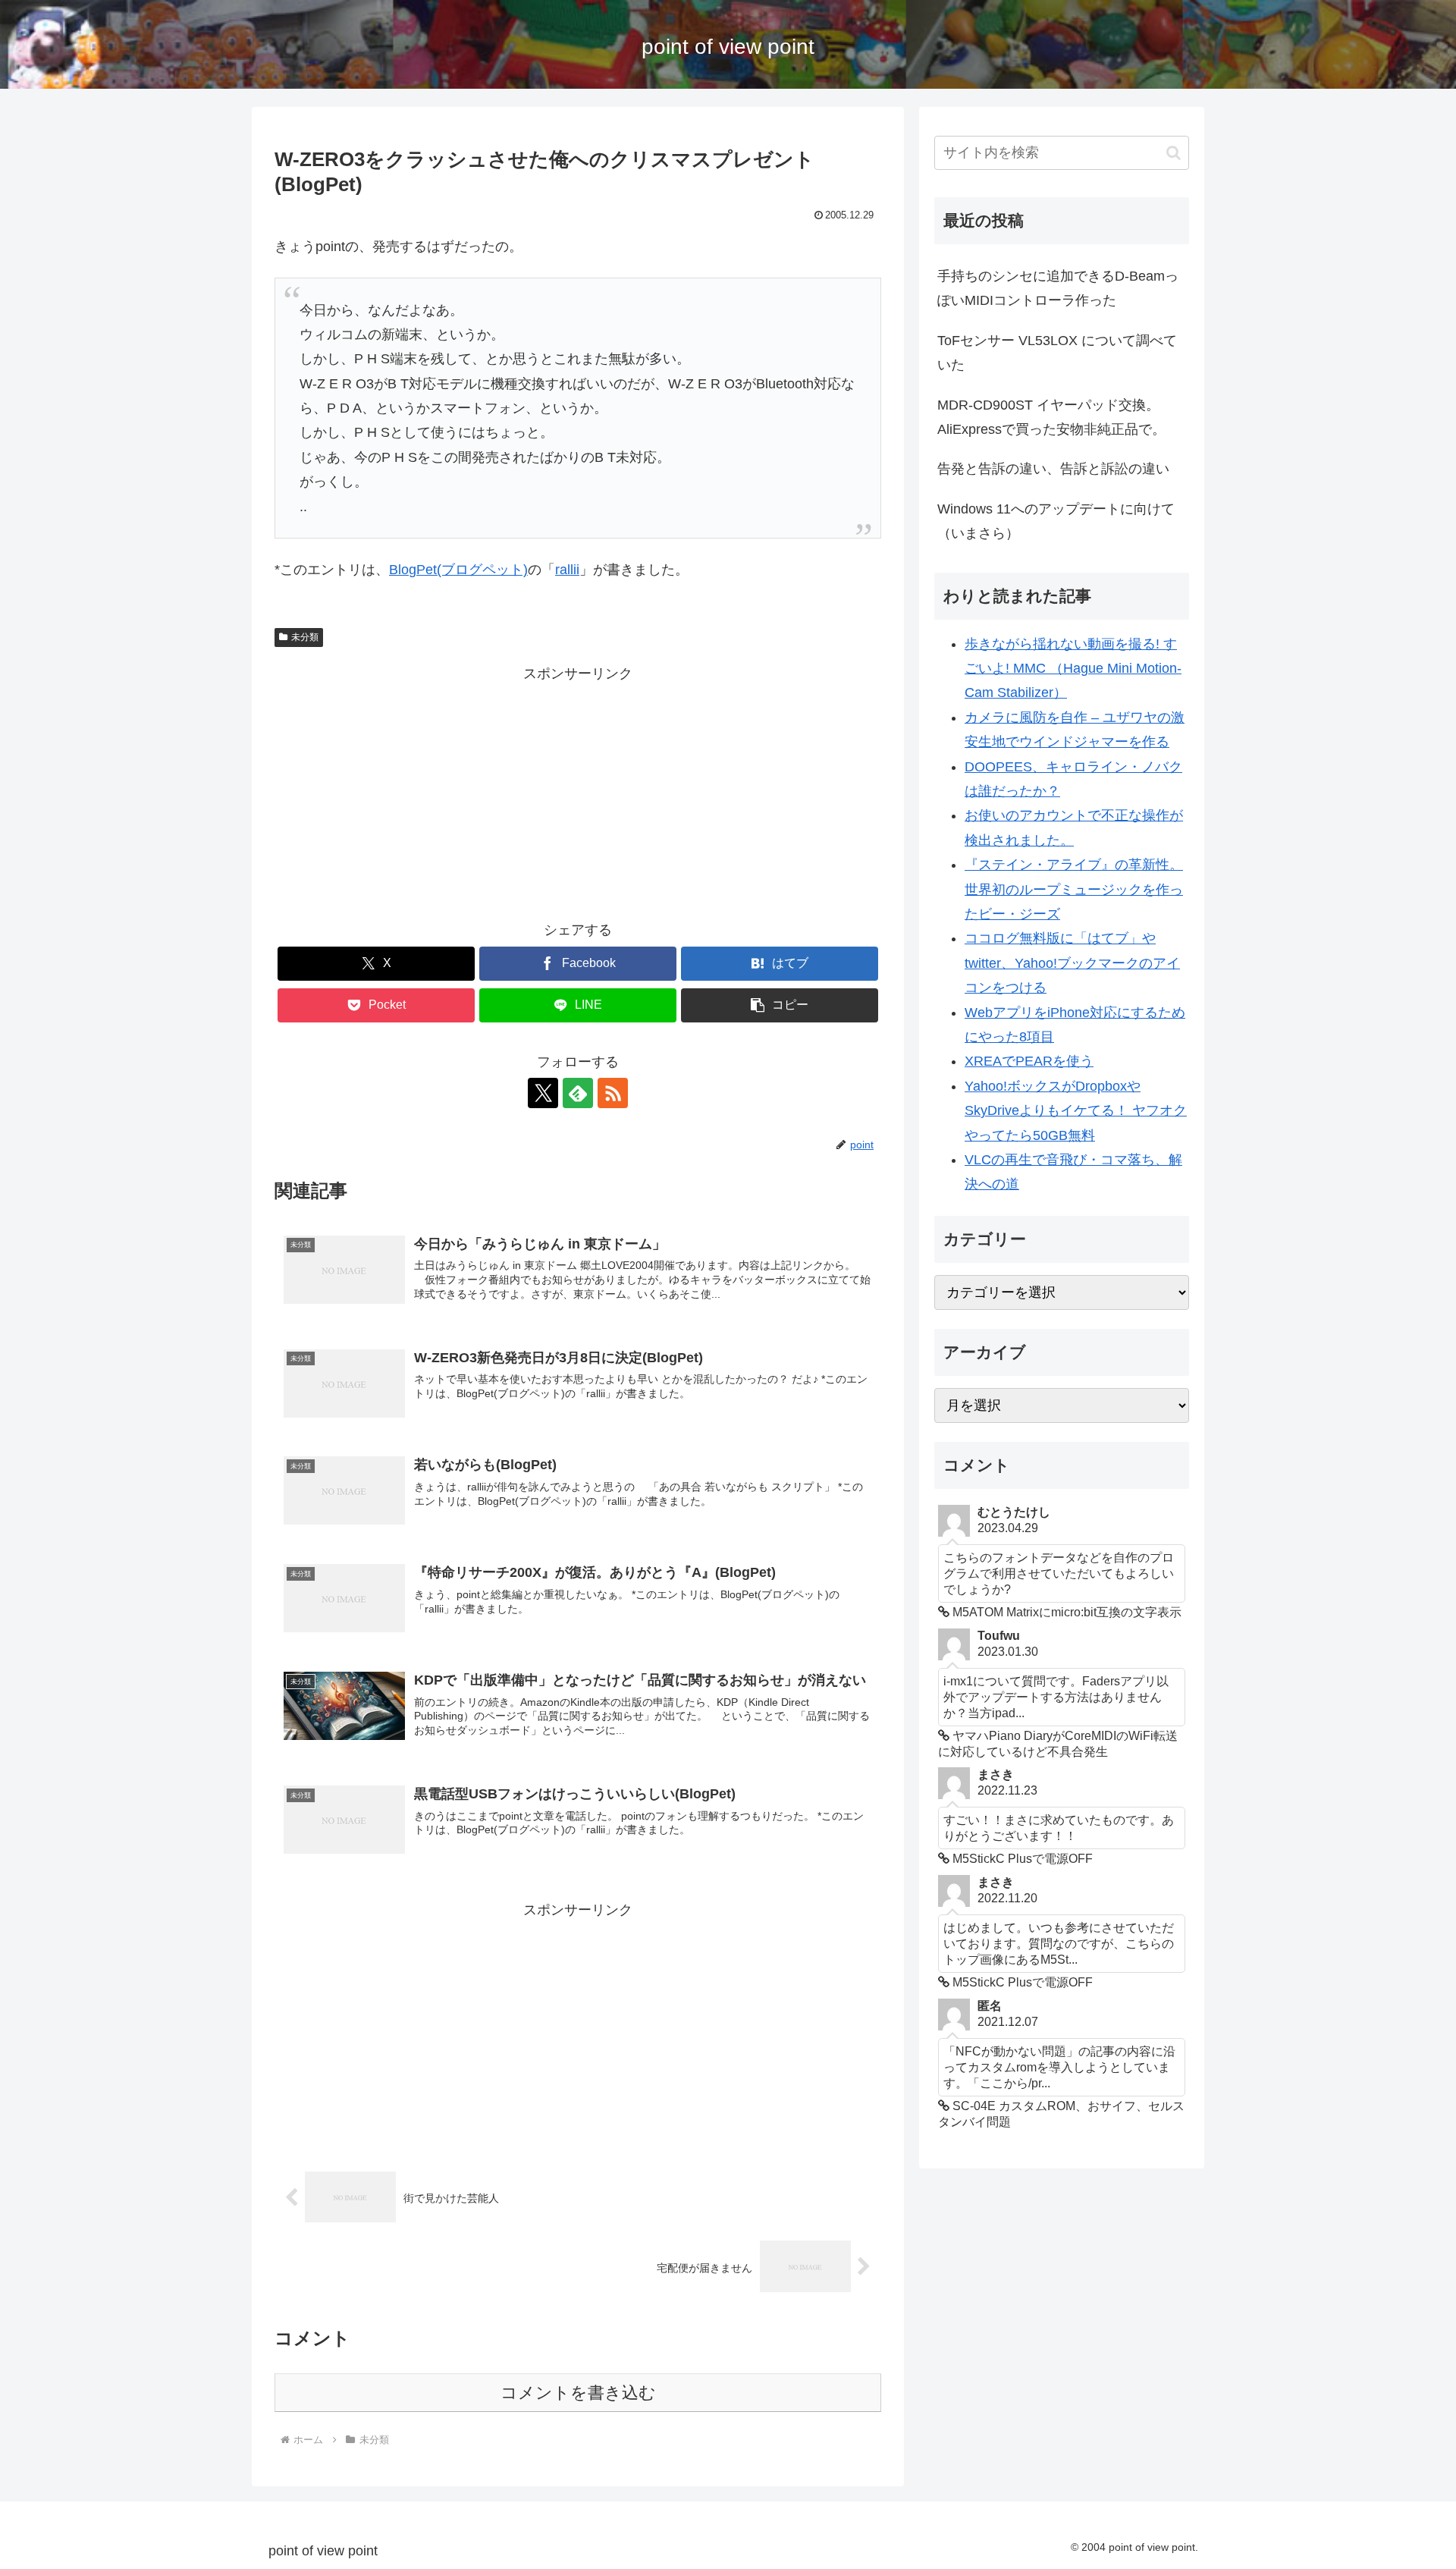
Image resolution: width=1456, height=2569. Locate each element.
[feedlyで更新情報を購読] (578, 1093)
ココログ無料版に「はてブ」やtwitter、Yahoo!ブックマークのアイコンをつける (1072, 963)
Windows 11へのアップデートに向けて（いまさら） (1056, 521)
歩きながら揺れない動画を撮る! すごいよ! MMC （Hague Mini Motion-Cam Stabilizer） (1073, 669)
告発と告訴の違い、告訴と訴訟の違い (1053, 469)
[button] (780, 1005)
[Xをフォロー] (543, 1093)
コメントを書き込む (578, 2393)
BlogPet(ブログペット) (458, 570)
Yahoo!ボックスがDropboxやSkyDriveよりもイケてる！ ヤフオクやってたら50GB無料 (1076, 1111)
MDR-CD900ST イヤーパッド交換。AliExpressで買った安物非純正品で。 (1051, 417)
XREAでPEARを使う (1029, 1061)
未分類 (305, 637)
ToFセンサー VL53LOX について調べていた (1057, 353)
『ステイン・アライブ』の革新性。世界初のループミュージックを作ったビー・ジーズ (1074, 889)
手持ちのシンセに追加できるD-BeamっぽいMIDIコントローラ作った (1058, 288)
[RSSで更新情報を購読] (613, 1093)
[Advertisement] (578, 793)
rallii (567, 570)
